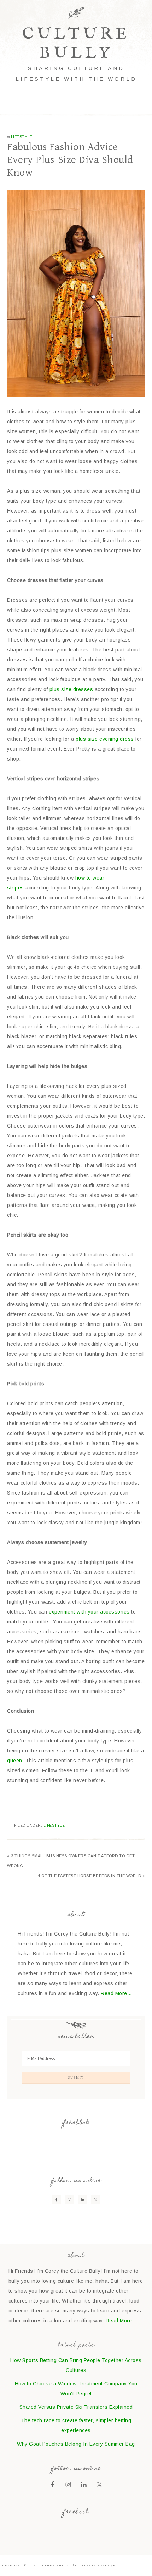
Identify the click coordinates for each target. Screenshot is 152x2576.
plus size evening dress (105, 739)
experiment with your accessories (89, 1612)
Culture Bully (76, 44)
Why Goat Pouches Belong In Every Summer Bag (76, 2444)
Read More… (116, 1993)
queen (15, 1761)
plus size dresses (71, 689)
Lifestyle (22, 137)
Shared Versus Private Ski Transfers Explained (76, 2407)
